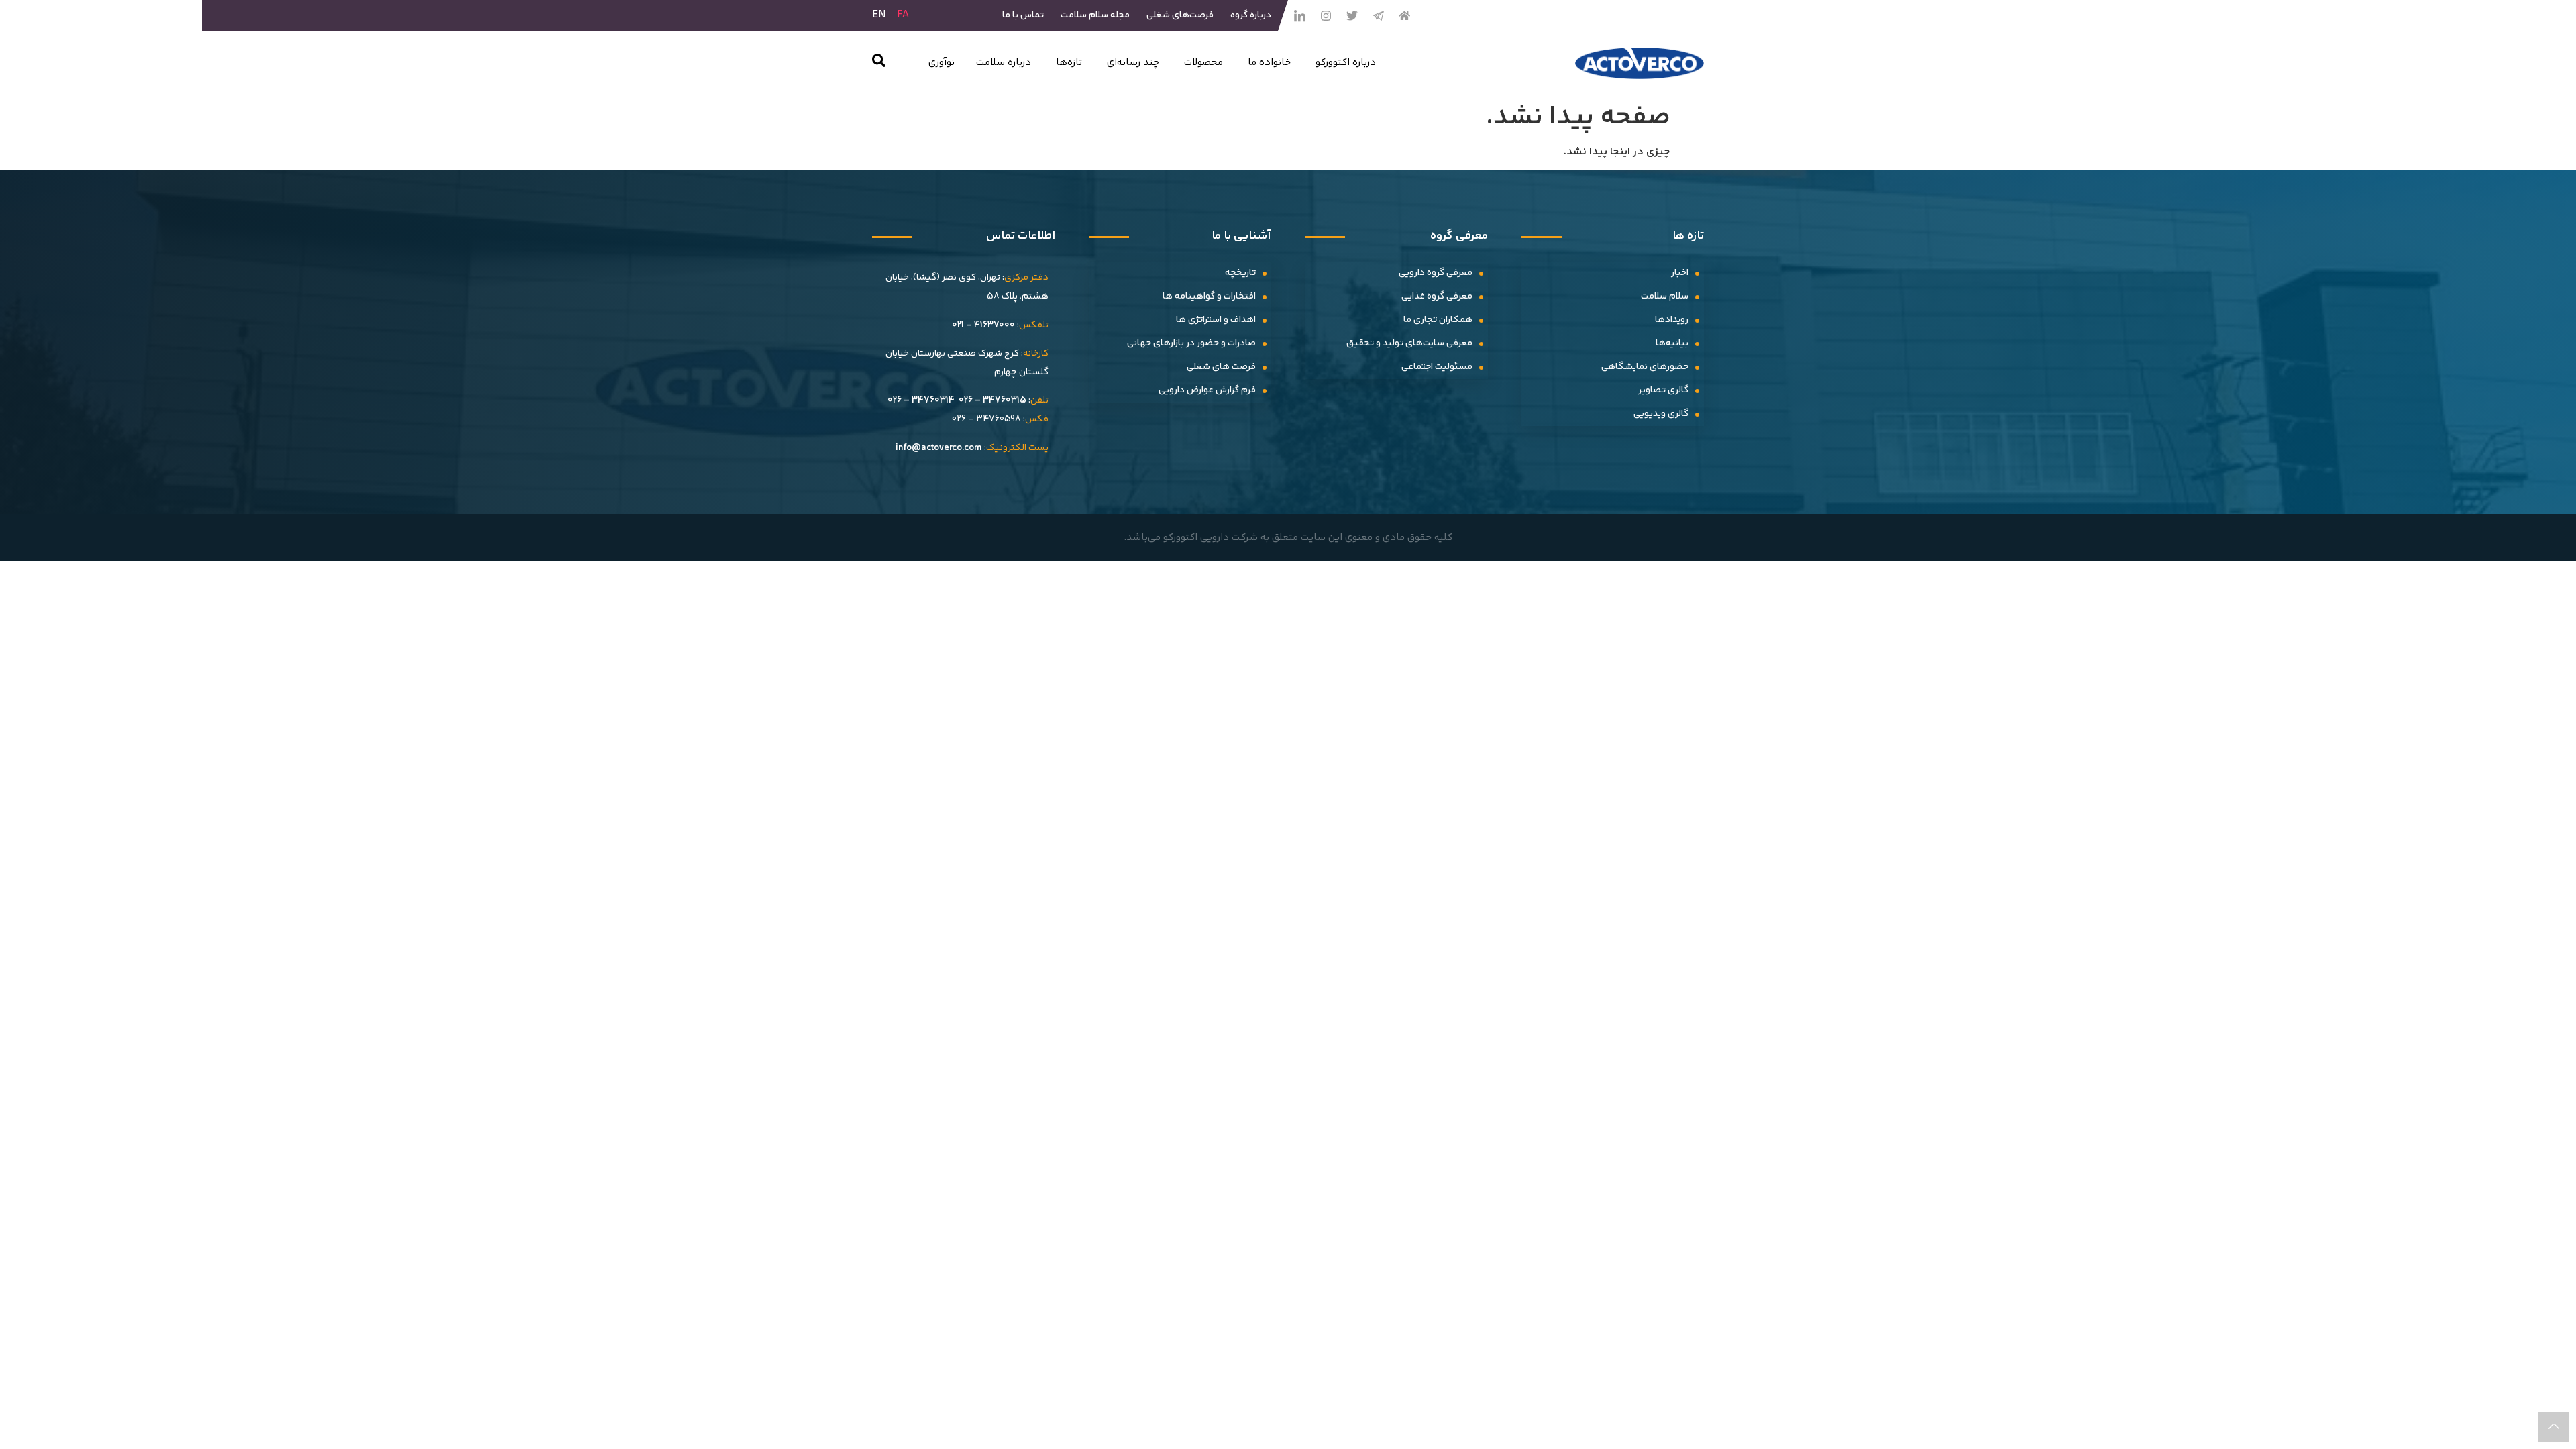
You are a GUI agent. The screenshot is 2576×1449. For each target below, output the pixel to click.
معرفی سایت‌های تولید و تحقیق (1409, 343)
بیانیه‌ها (1672, 343)
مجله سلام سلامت (1095, 15)
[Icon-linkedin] (1299, 15)
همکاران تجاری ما (1438, 320)
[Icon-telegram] (1378, 15)
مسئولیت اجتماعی (1437, 367)
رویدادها (1672, 320)
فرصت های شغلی (1221, 367)
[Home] (1404, 15)
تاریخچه (1240, 273)
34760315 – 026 (992, 400)
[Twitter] (1352, 15)
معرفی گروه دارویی (1436, 273)
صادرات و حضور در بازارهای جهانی (1191, 343)
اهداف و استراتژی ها (1216, 320)
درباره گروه (1251, 15)
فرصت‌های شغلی (1180, 15)
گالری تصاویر (1663, 390)
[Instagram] (1326, 15)
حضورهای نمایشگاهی (1645, 367)
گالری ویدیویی (1661, 414)
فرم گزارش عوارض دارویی (1207, 390)
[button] (879, 63)
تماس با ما (1023, 15)
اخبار (1680, 273)
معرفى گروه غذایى (1437, 297)
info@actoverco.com (939, 448)
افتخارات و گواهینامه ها (1209, 297)
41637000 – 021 (983, 325)
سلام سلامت (1665, 297)
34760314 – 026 (921, 400)
